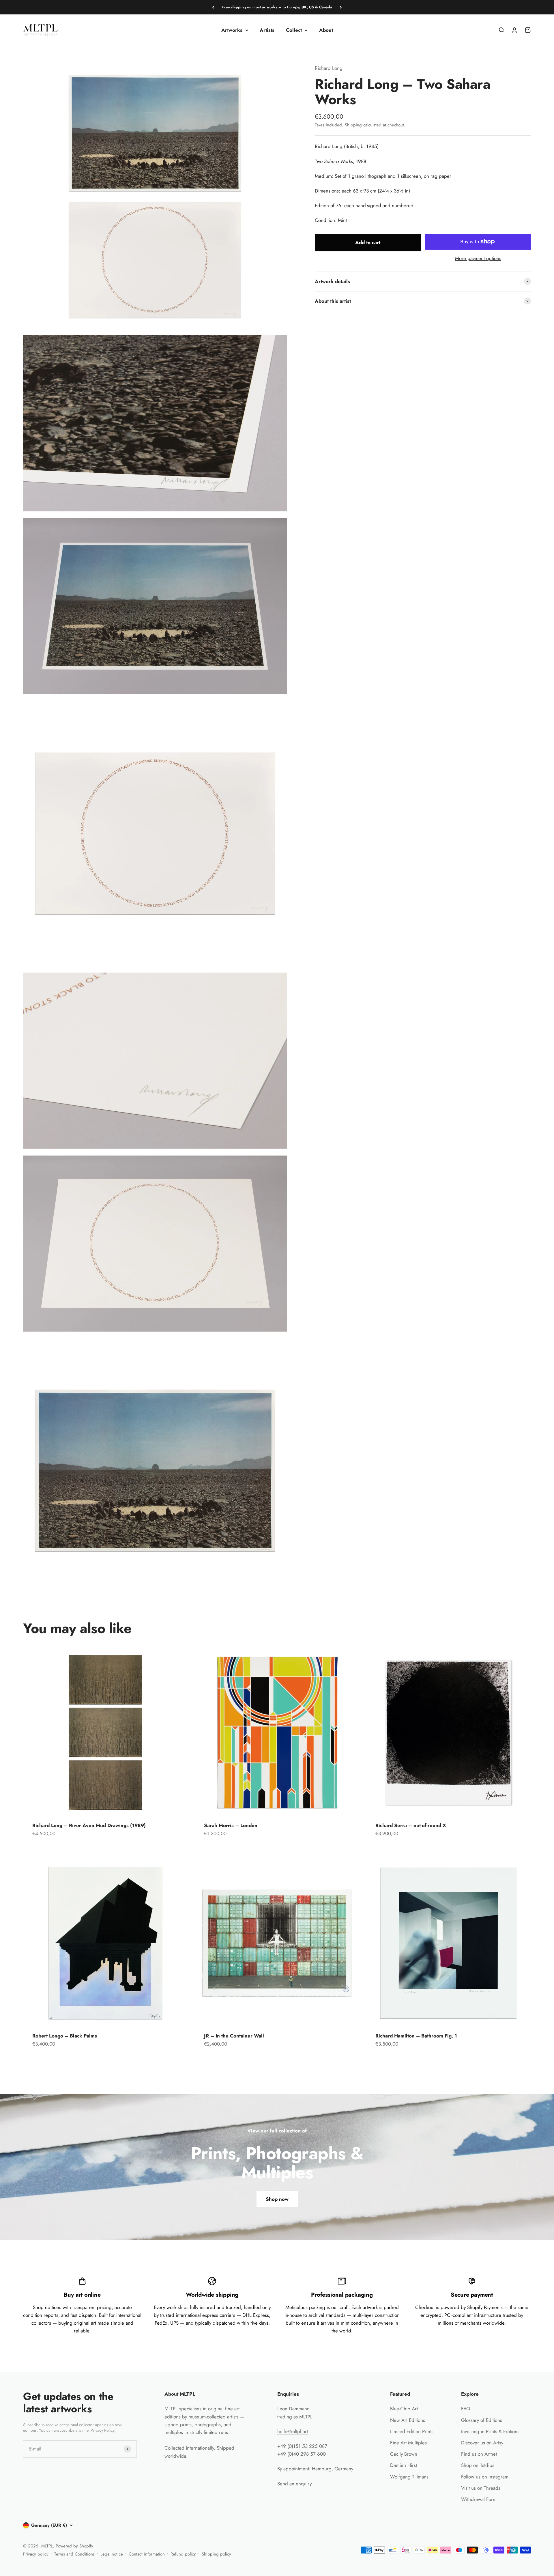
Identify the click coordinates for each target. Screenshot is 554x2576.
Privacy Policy (502, 2554)
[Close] (537, 2387)
